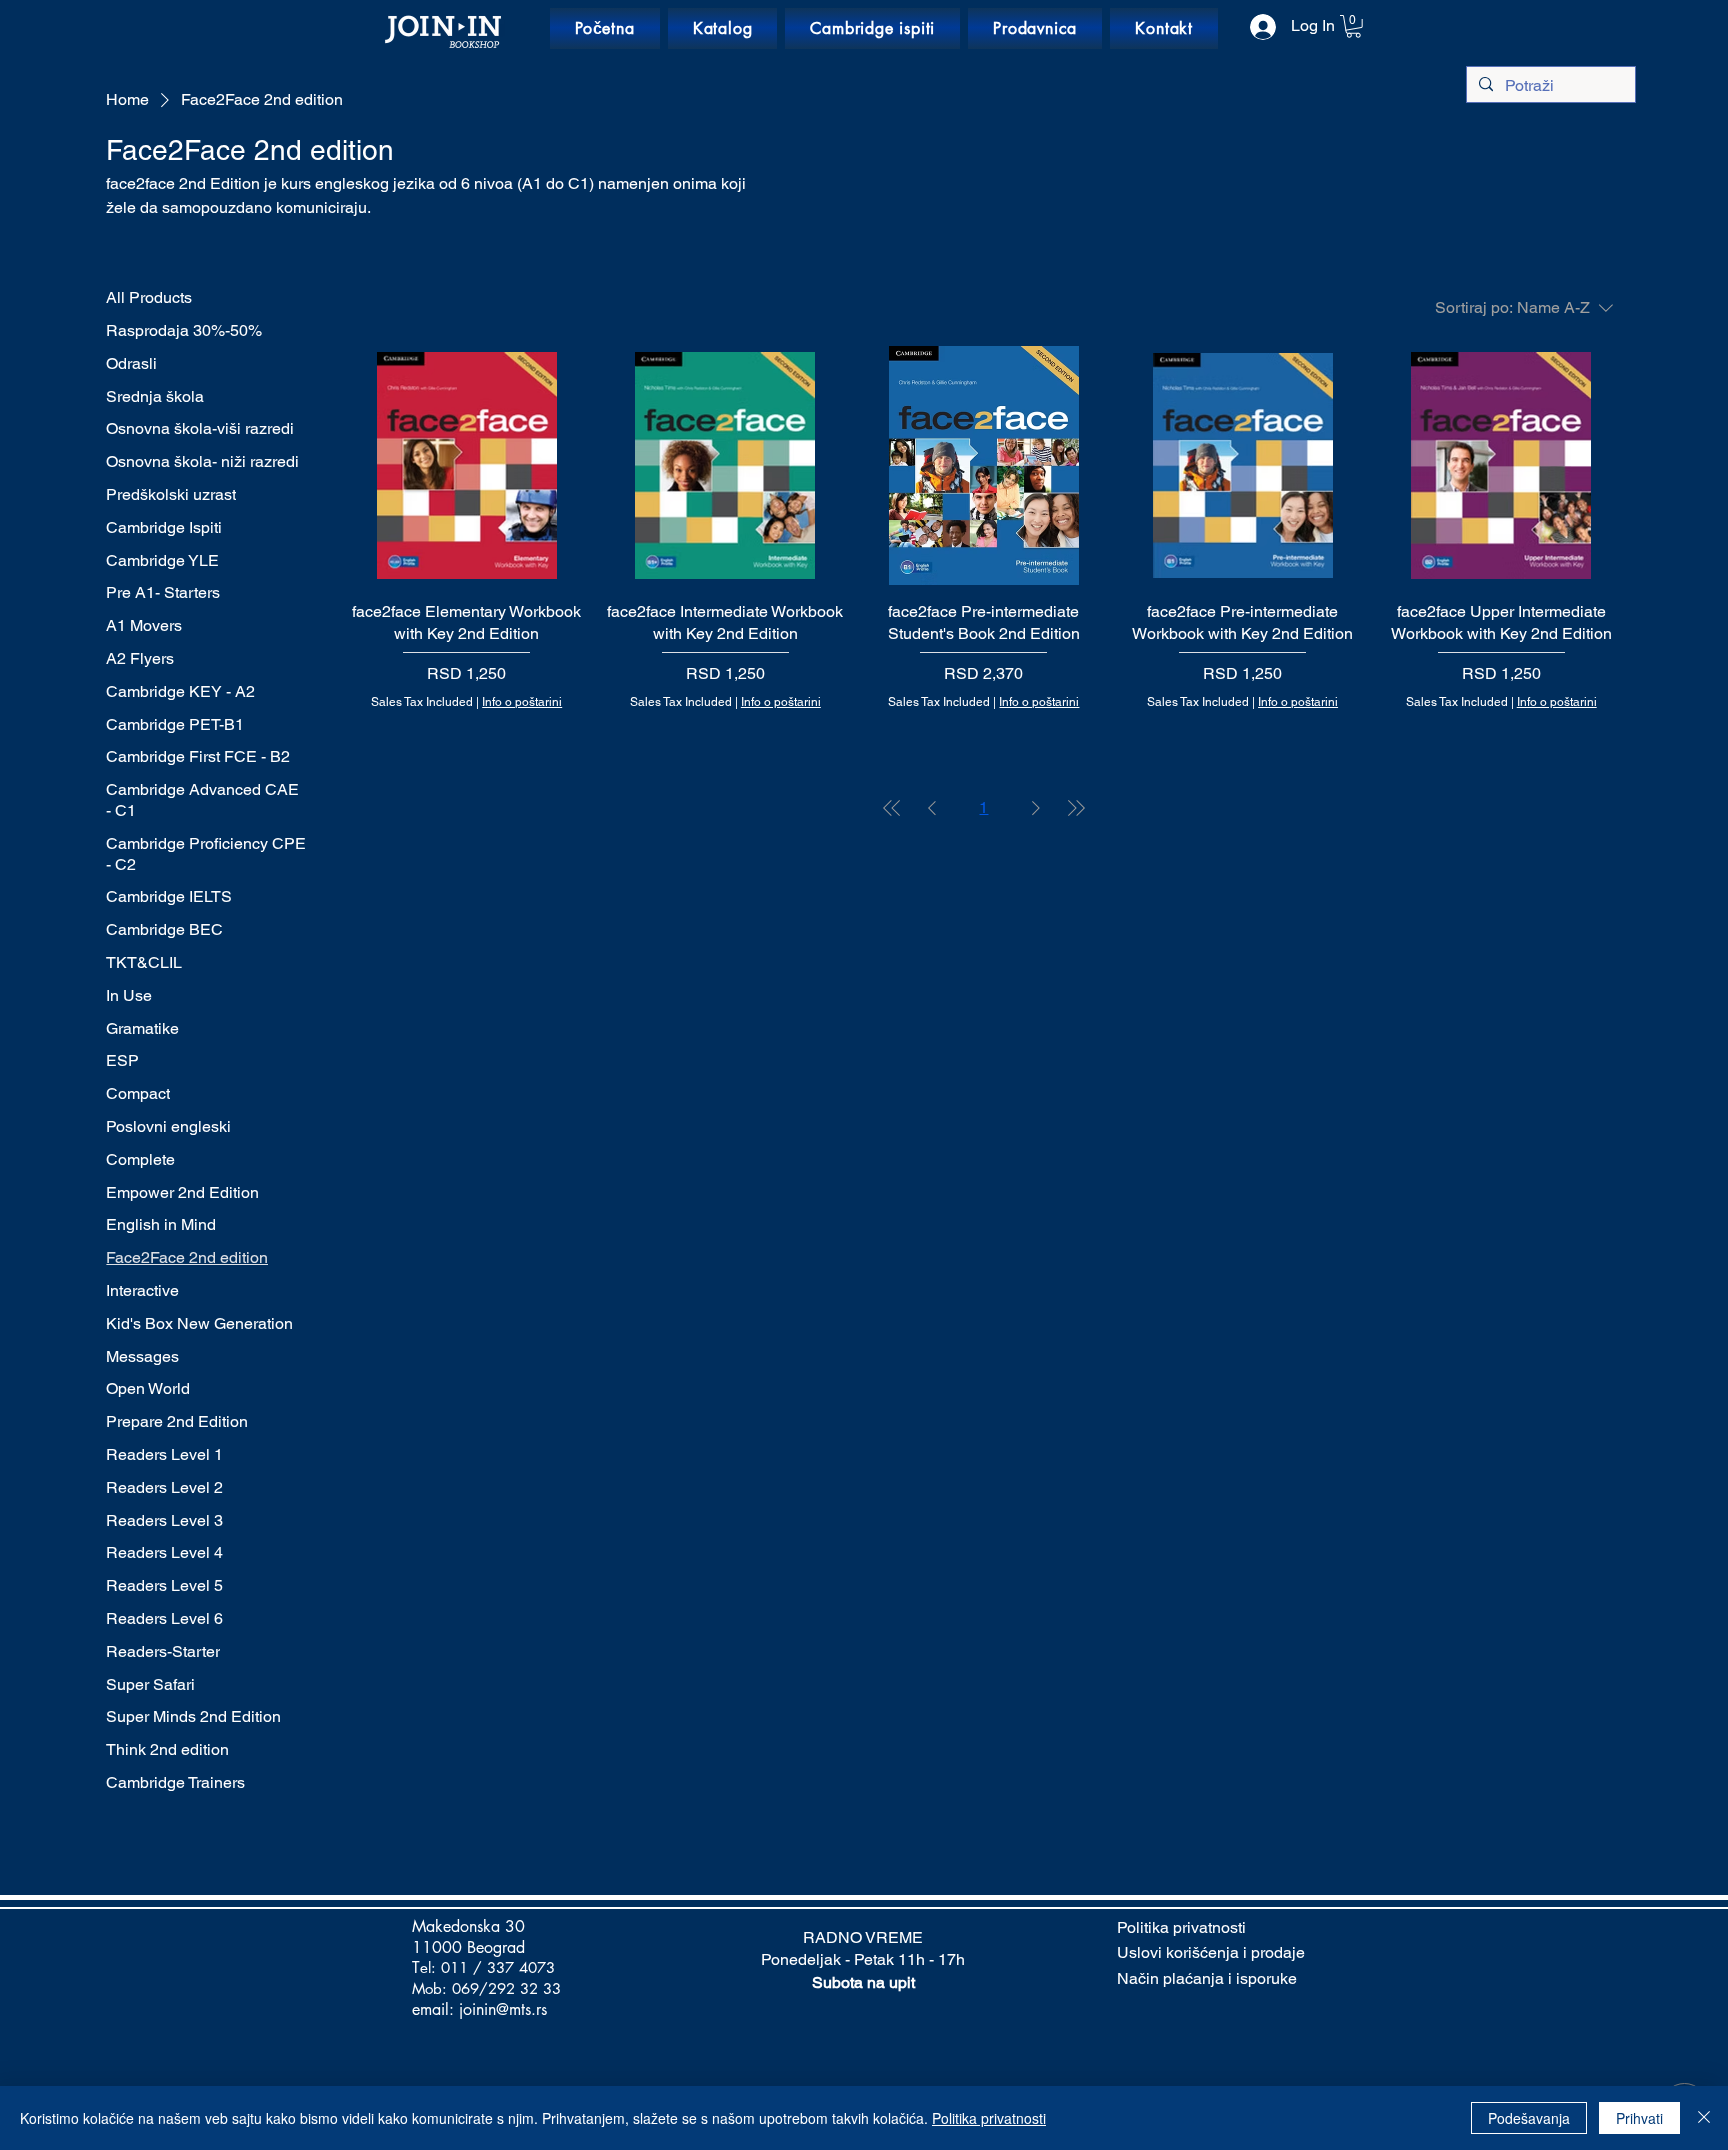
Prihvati (1639, 2118)
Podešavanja (1529, 2118)
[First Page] (892, 808)
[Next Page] (1036, 808)
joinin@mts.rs (503, 2009)
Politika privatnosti (989, 2118)
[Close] (1704, 2118)
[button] (1353, 26)
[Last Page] (1076, 808)
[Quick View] (466, 465)
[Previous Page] (932, 808)
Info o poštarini (522, 702)
